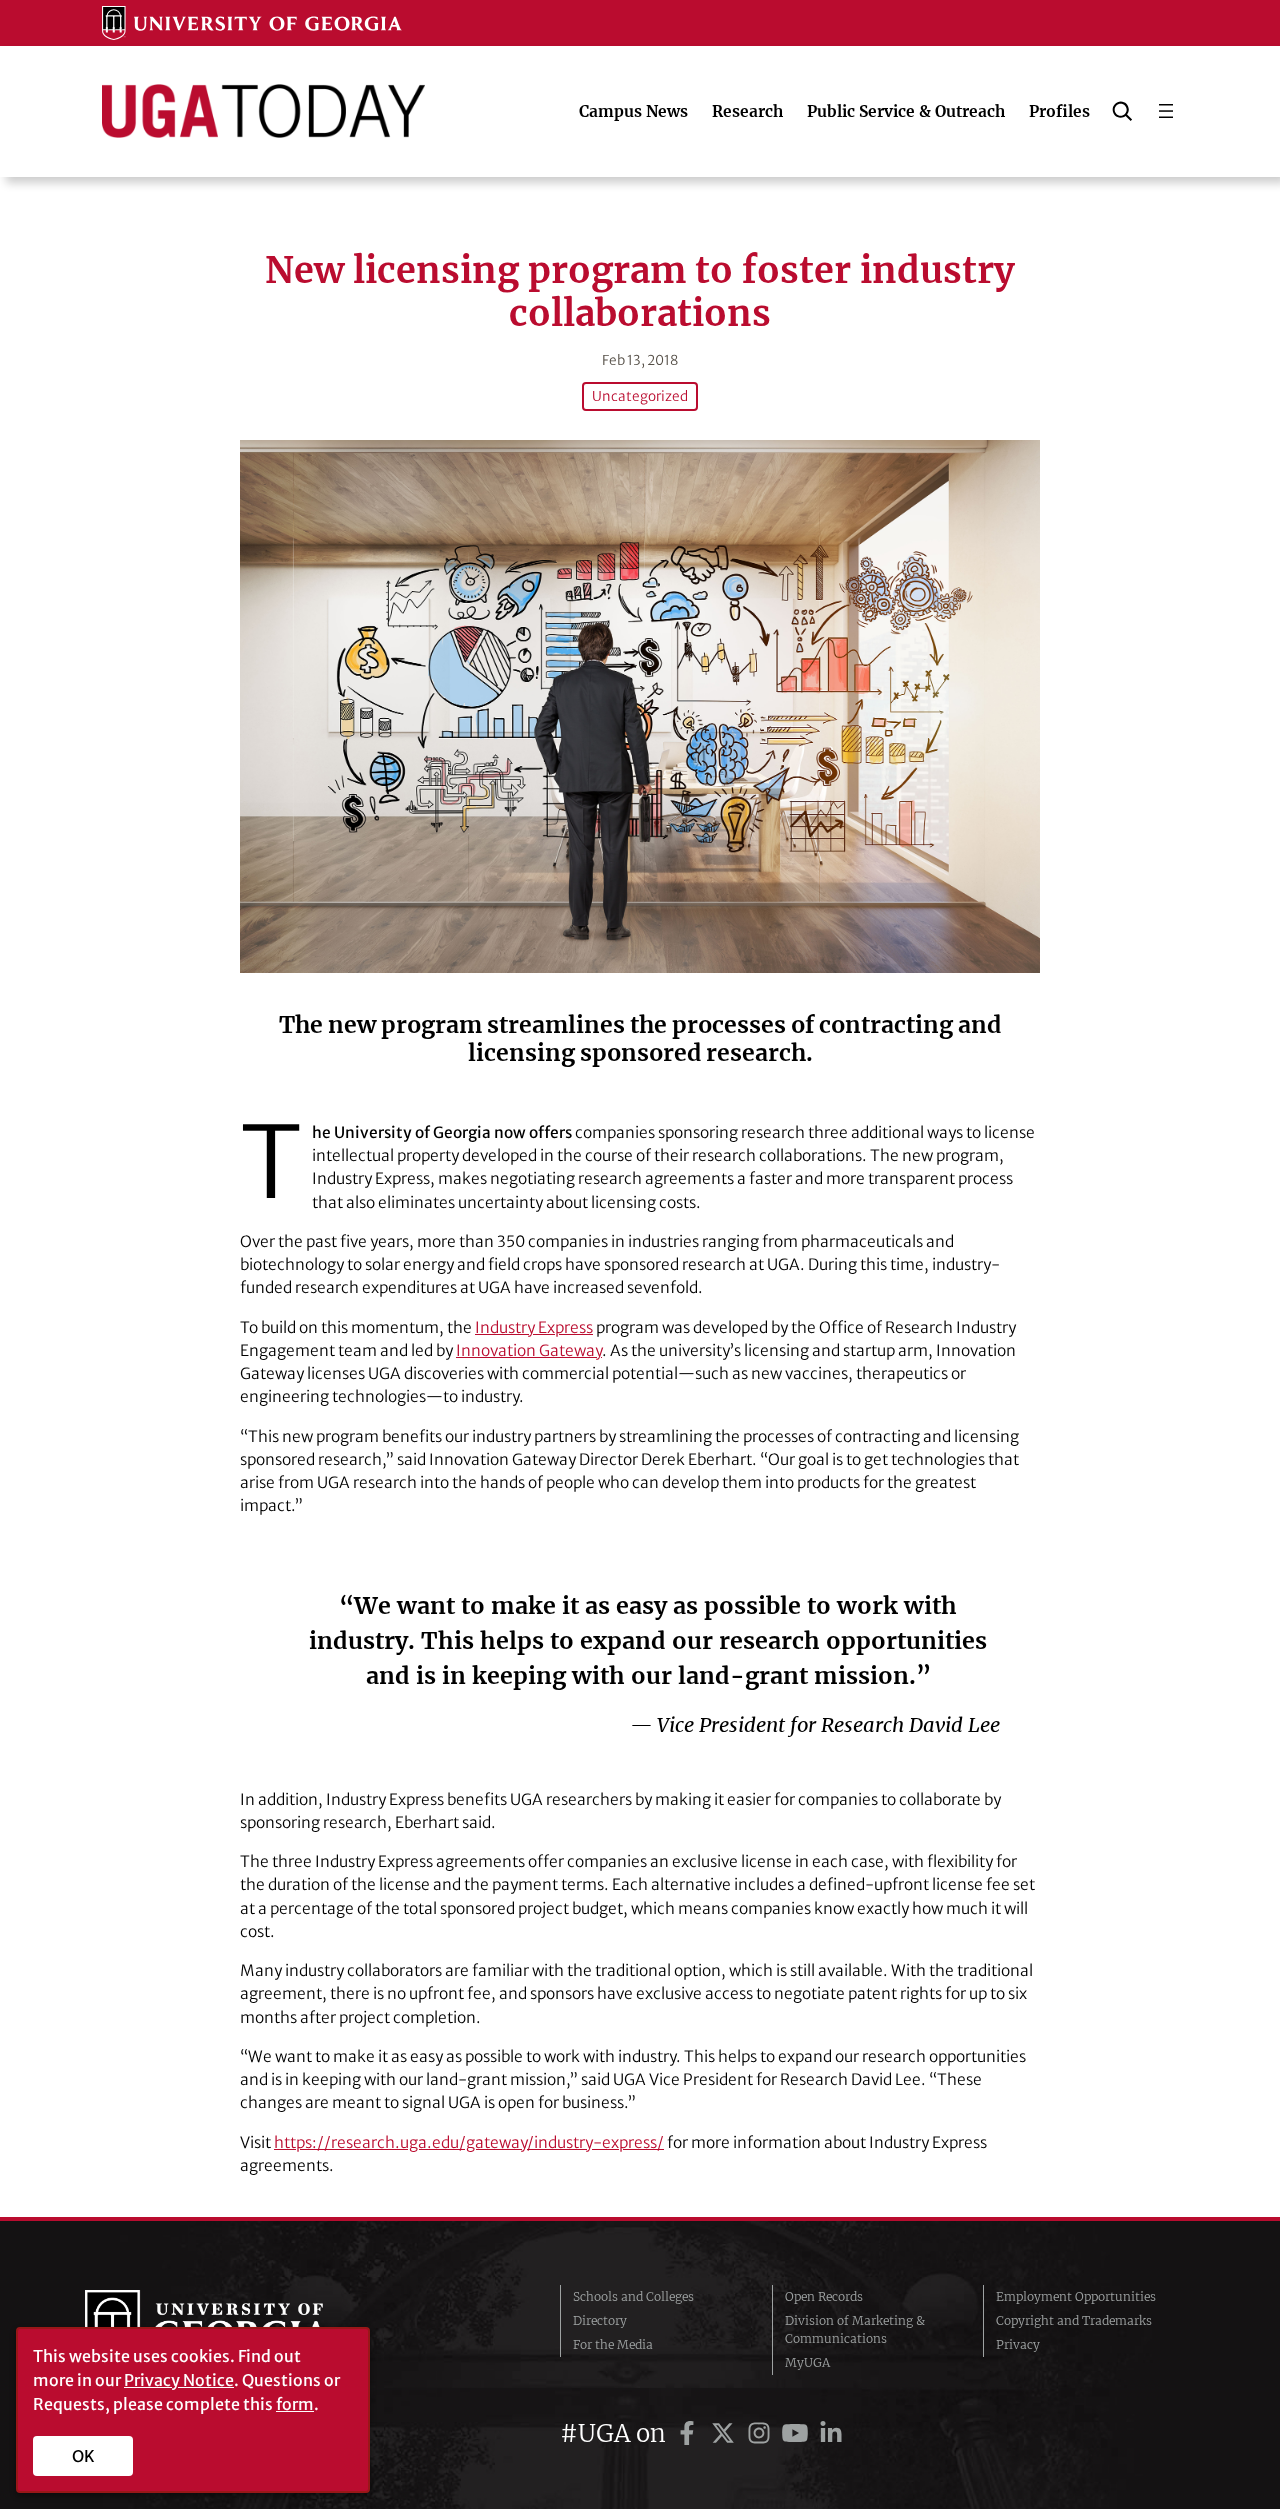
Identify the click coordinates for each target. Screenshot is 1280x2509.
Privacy (1018, 2344)
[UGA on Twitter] (726, 2433)
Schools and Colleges (633, 2296)
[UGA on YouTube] (798, 2433)
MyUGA (807, 2362)
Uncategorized (640, 396)
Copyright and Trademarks (1074, 2320)
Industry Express (534, 1327)
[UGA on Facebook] (690, 2433)
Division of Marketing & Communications (855, 2329)
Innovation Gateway (529, 1350)
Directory (600, 2320)
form (295, 2404)
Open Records (824, 2296)
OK (83, 2456)
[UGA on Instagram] (762, 2433)
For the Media (613, 2344)
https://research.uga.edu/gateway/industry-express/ (469, 2142)
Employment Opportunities (1076, 2296)
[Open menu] (1166, 111)
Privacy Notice (179, 2380)
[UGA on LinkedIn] (831, 2433)
